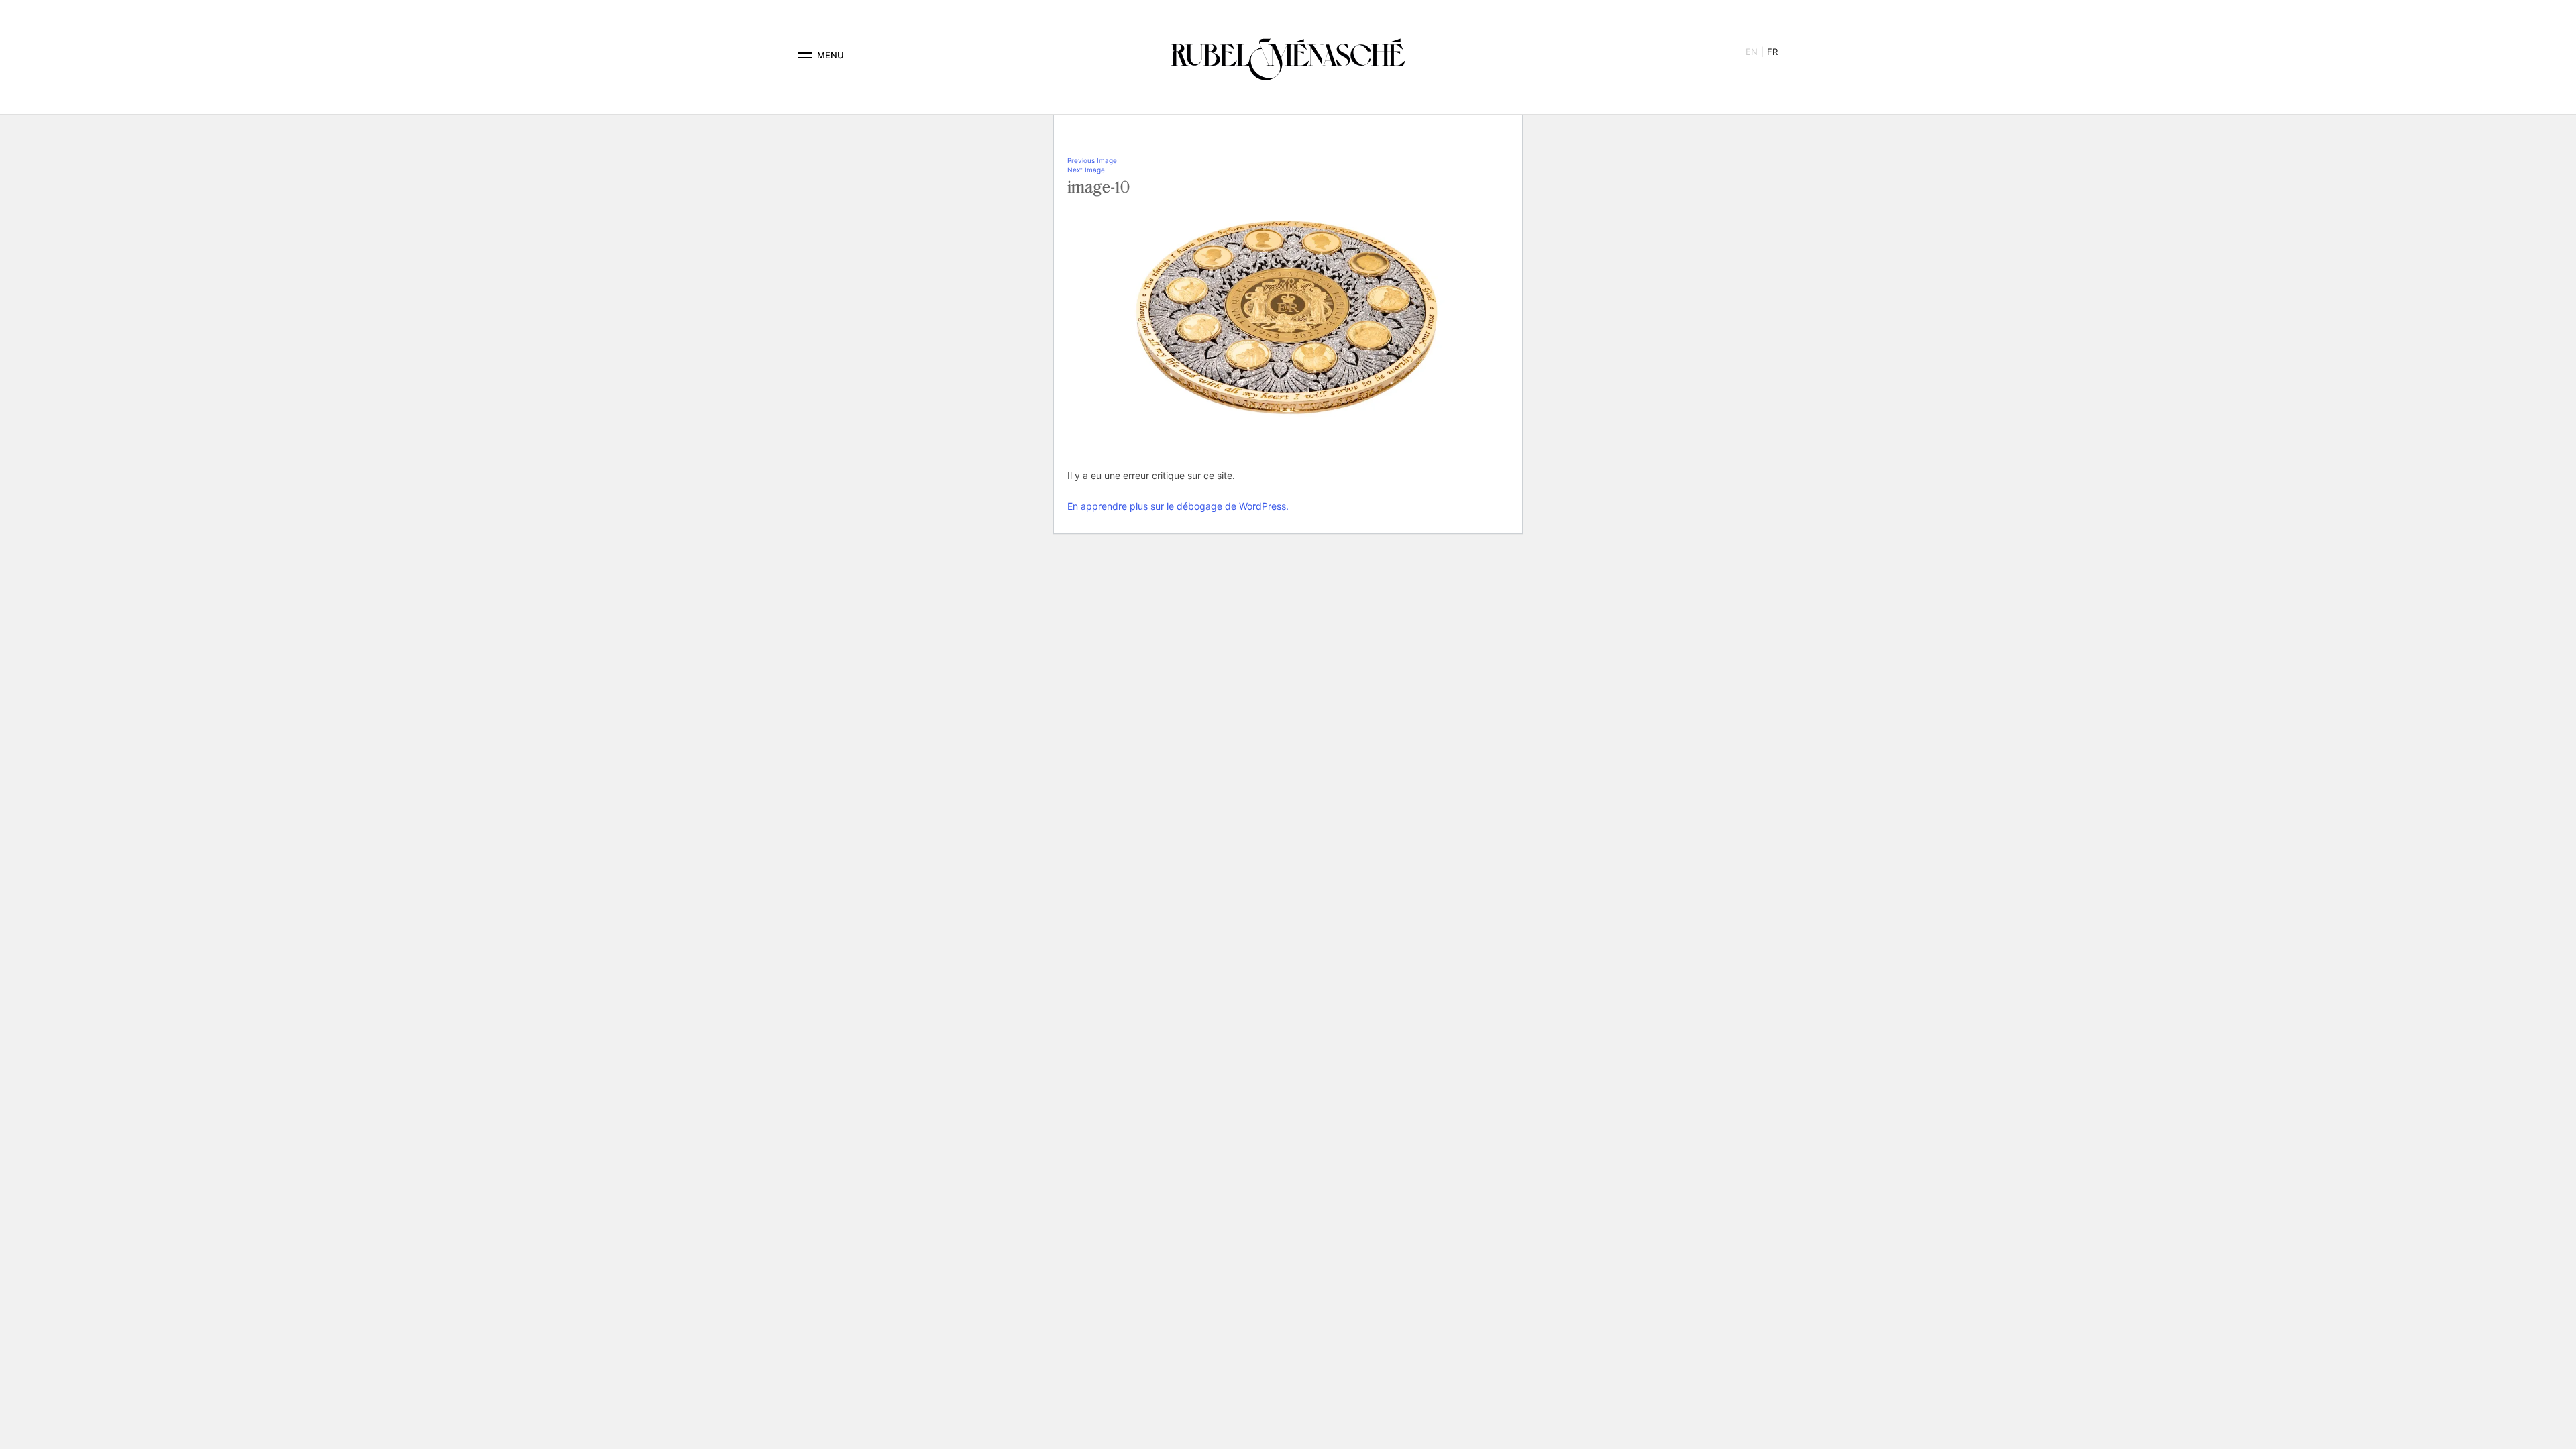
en (1752, 52)
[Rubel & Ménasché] (1288, 55)
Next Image (1086, 170)
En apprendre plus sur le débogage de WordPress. (1178, 506)
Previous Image (1092, 160)
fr (1772, 52)
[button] (805, 55)
